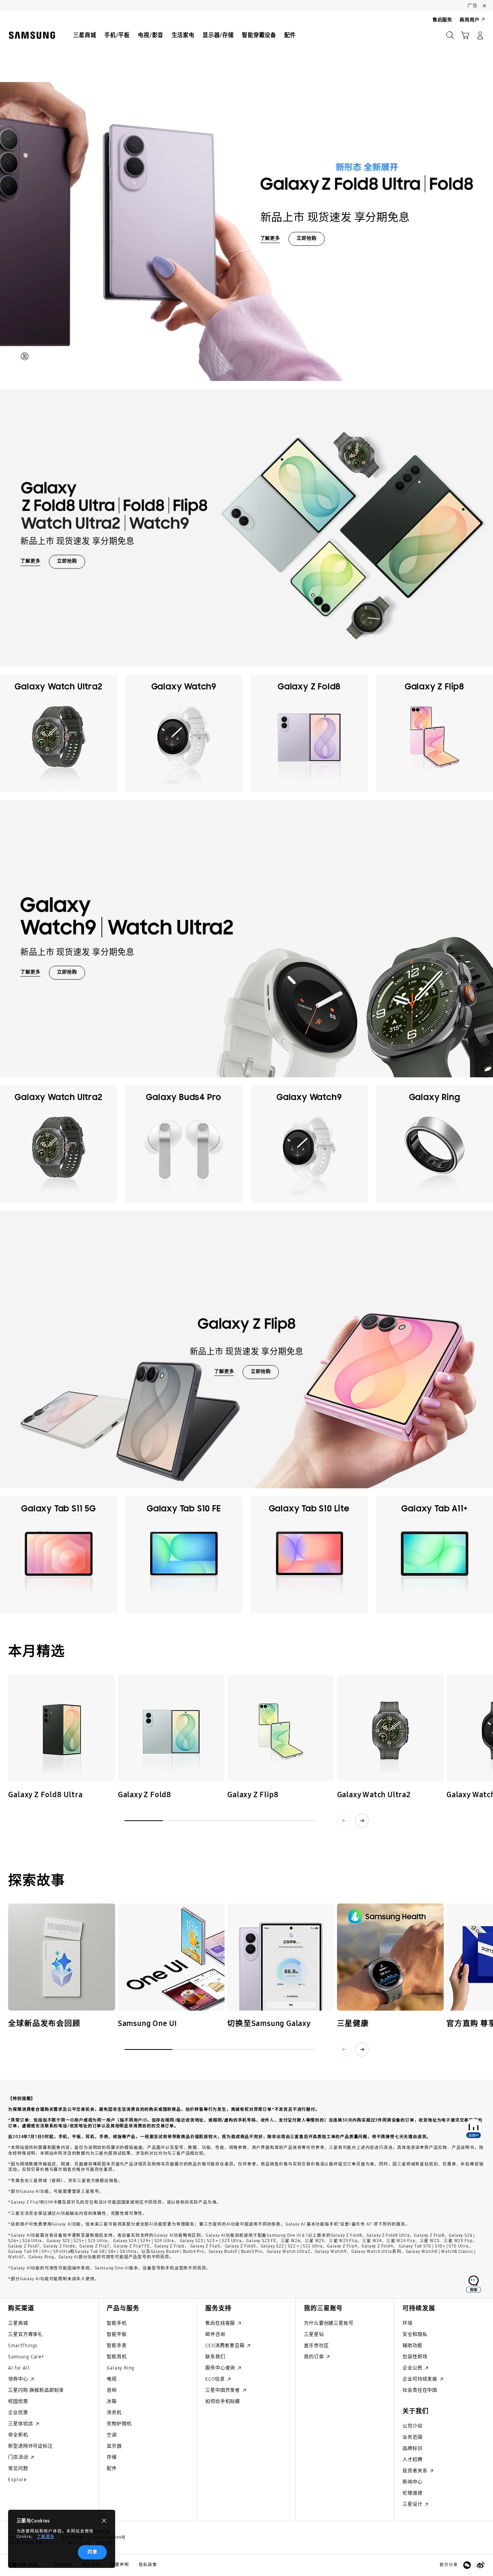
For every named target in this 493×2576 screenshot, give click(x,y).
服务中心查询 (221, 2368)
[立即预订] (61, 1728)
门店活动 (19, 2457)
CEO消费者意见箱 (226, 2345)
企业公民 (413, 2368)
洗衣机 (114, 2412)
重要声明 (120, 2565)
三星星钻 (314, 2334)
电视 (112, 2379)
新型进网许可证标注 (30, 2446)
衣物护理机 (119, 2424)
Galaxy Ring (121, 2368)
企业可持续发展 (420, 2379)
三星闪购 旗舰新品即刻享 (36, 2390)
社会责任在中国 (420, 2390)
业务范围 (412, 2437)
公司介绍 (412, 2426)
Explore (17, 2480)
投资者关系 (416, 2471)
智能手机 (117, 2323)
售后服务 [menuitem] (442, 20)
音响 (112, 2390)
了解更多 (46, 2537)
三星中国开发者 (223, 2390)
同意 (92, 2552)
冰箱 (112, 2401)
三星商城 (18, 2323)
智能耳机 (117, 2357)
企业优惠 (18, 2412)
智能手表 (117, 2345)
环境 (407, 2323)
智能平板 (117, 2334)
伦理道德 (412, 2493)
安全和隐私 (415, 2334)
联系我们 (215, 2357)
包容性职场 (415, 2357)
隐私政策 (148, 2565)
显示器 (114, 2446)
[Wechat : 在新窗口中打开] (467, 2565)
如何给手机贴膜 (223, 2401)
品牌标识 (412, 2448)
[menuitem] (85, 36)
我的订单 (314, 2357)
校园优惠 (18, 2401)
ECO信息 (216, 2379)
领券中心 (19, 2379)
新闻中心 (412, 2482)
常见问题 (18, 2468)
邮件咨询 (215, 2334)
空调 (112, 2435)
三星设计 (413, 2504)
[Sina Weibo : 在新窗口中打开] (480, 2565)
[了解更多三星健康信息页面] (390, 1957)
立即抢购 (306, 238)
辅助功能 (412, 2345)
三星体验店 (21, 2424)
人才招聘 (412, 2459)
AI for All (19, 2368)
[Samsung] (32, 35)
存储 (112, 2457)
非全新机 (18, 2435)
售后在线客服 (221, 2323)
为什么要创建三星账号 (329, 2323)
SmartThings (23, 2345)
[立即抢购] (246, 196)
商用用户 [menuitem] (469, 20)
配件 (112, 2468)
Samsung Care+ (26, 2357)
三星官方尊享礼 (25, 2334)
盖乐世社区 (316, 2345)
